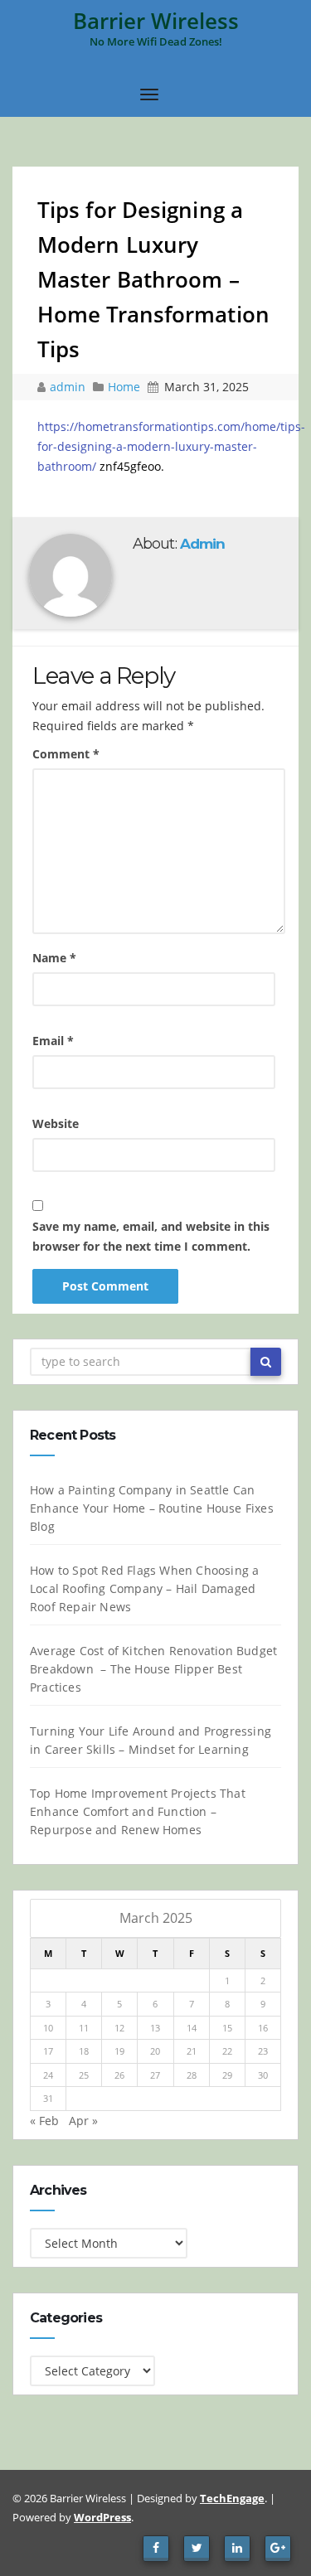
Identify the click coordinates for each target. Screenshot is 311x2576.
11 (84, 2028)
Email (53, 1041)
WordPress (102, 2517)
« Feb (44, 2121)
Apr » (83, 2121)
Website (56, 1123)
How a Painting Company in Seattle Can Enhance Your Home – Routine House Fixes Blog (152, 1508)
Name (54, 958)
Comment (66, 754)
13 (155, 2028)
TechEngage (232, 2498)
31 (48, 2098)
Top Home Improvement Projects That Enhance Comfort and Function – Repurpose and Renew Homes (138, 1811)
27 (155, 2075)
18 (84, 2051)
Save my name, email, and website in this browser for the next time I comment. (151, 1236)
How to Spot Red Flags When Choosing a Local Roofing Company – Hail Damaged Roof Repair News (144, 1588)
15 (227, 2028)
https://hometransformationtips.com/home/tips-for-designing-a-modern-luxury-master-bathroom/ (171, 446)
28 (192, 2075)
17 (48, 2051)
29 (227, 2075)
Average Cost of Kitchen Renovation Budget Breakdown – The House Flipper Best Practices (153, 1669)
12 (119, 2028)
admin (69, 387)
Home (124, 387)
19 (119, 2051)
